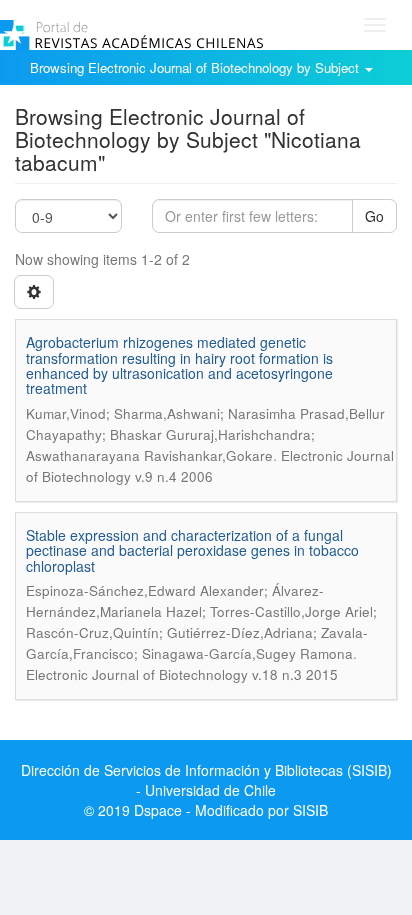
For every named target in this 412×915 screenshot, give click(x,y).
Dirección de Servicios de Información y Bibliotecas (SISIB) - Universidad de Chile (206, 780)
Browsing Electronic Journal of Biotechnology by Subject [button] (196, 67)
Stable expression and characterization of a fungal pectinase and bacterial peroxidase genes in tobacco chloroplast (192, 550)
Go (374, 216)
